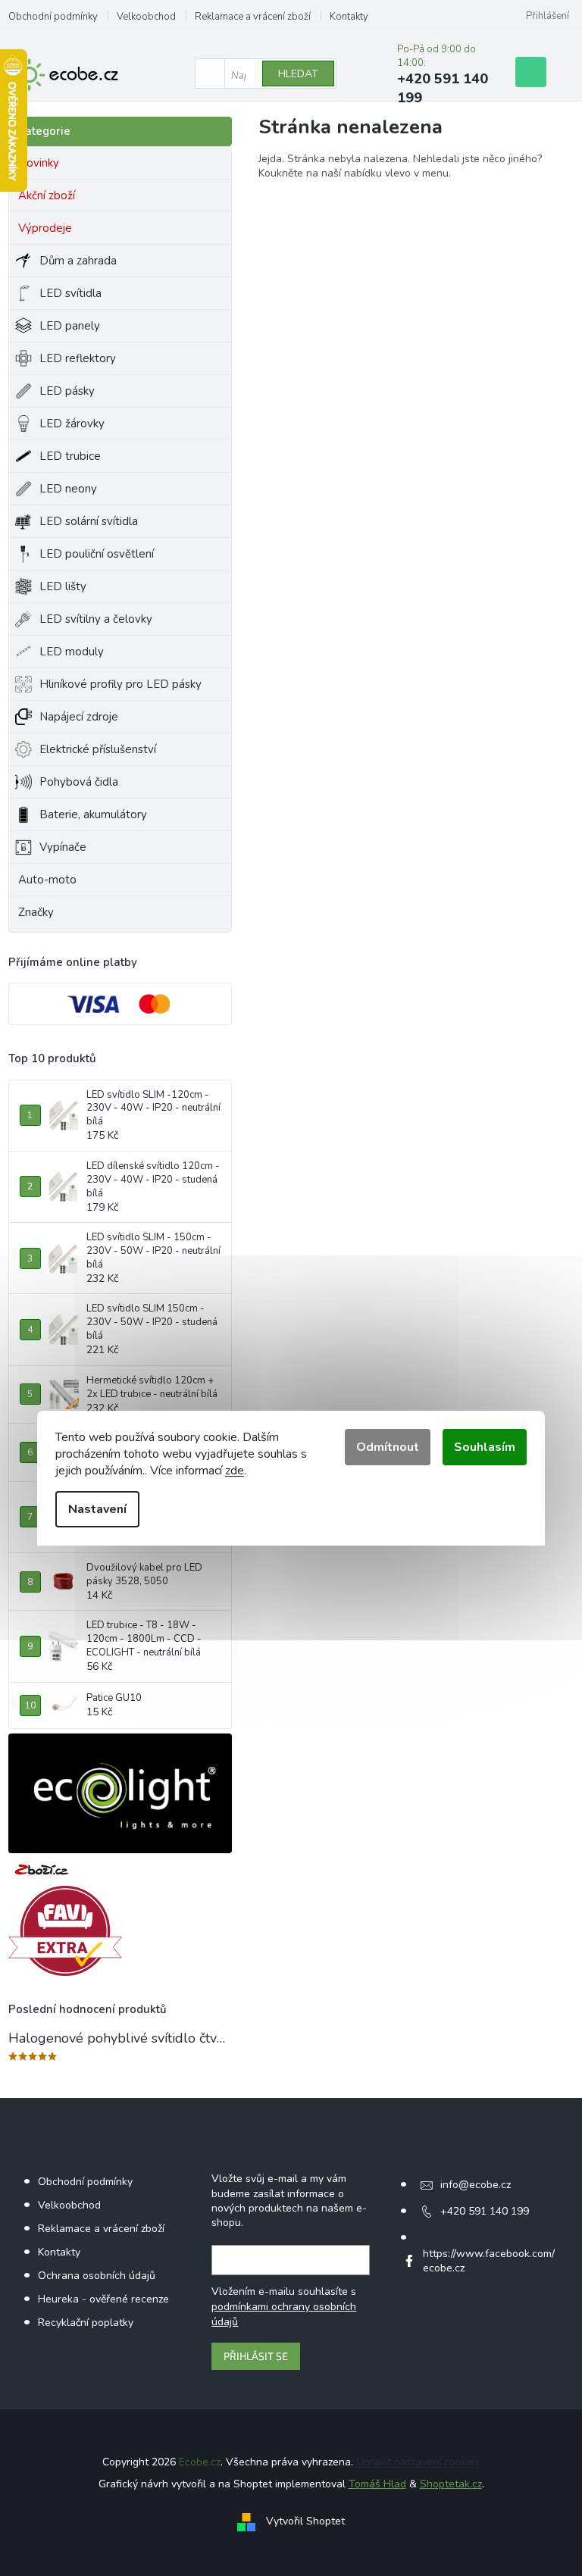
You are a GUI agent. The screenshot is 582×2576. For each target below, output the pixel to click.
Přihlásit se (256, 2356)
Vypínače (63, 847)
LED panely (70, 326)
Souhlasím (485, 1447)
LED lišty (63, 586)
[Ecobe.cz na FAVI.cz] (65, 1931)
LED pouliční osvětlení (97, 554)
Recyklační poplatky (86, 2323)
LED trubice (70, 456)
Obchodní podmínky (53, 17)
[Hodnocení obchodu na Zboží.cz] (42, 1869)
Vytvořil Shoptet (305, 2521)
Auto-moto (47, 880)
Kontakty (349, 17)
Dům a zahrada (78, 261)
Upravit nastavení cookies (418, 2462)
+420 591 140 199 (485, 2211)
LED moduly (72, 652)
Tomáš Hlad (377, 2484)
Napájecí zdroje (79, 717)
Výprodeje (45, 228)
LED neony (68, 489)
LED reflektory (78, 358)
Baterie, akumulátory (93, 814)
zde (235, 1471)
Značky (36, 912)
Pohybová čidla (79, 782)
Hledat (298, 74)
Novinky (39, 163)
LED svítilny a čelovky (96, 619)
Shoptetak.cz (451, 2484)
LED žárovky (72, 424)
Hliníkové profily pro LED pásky (120, 684)
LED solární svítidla (89, 521)
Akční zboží (47, 195)
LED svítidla (70, 293)
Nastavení (97, 1509)
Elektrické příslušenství (98, 749)
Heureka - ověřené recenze (103, 2299)
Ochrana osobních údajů (97, 2276)
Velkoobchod (146, 17)
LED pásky (67, 391)
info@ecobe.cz (476, 2185)
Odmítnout (388, 1447)
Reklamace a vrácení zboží (253, 17)
